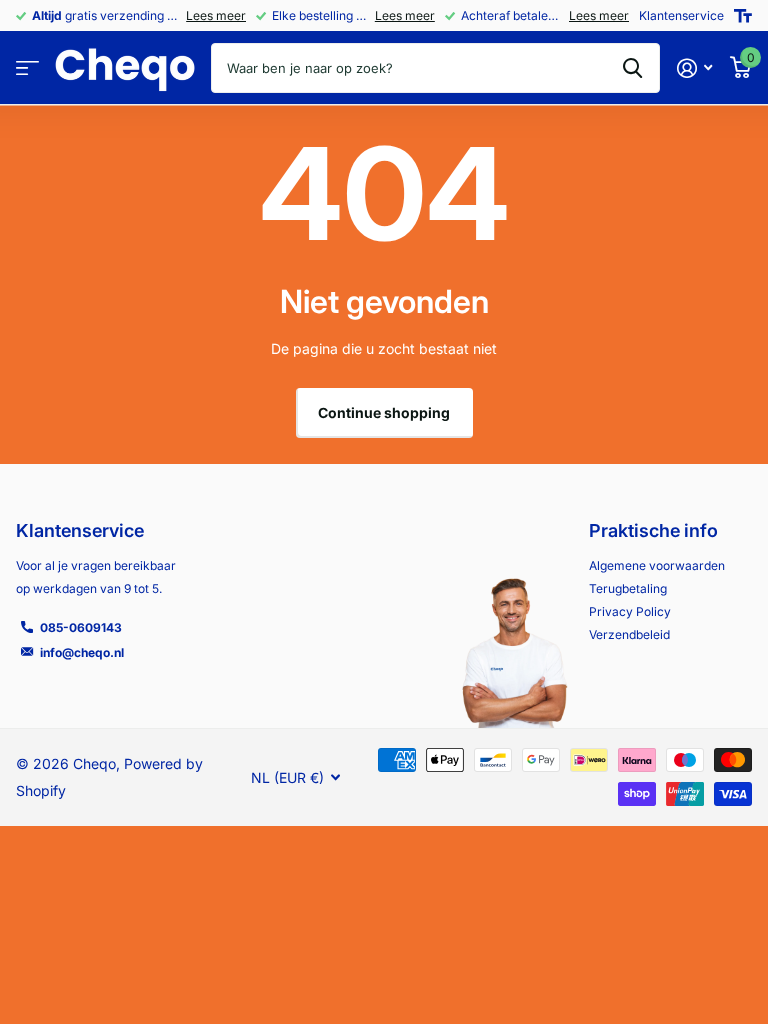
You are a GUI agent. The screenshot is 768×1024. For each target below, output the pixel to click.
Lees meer (216, 15)
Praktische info (653, 530)
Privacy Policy (630, 611)
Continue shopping (384, 412)
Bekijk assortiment (27, 68)
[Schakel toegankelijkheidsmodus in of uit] (743, 16)
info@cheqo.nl (82, 652)
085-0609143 (81, 627)
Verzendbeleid (629, 634)
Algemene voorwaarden (657, 565)
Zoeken (632, 68)
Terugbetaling (628, 588)
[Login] (694, 68)
